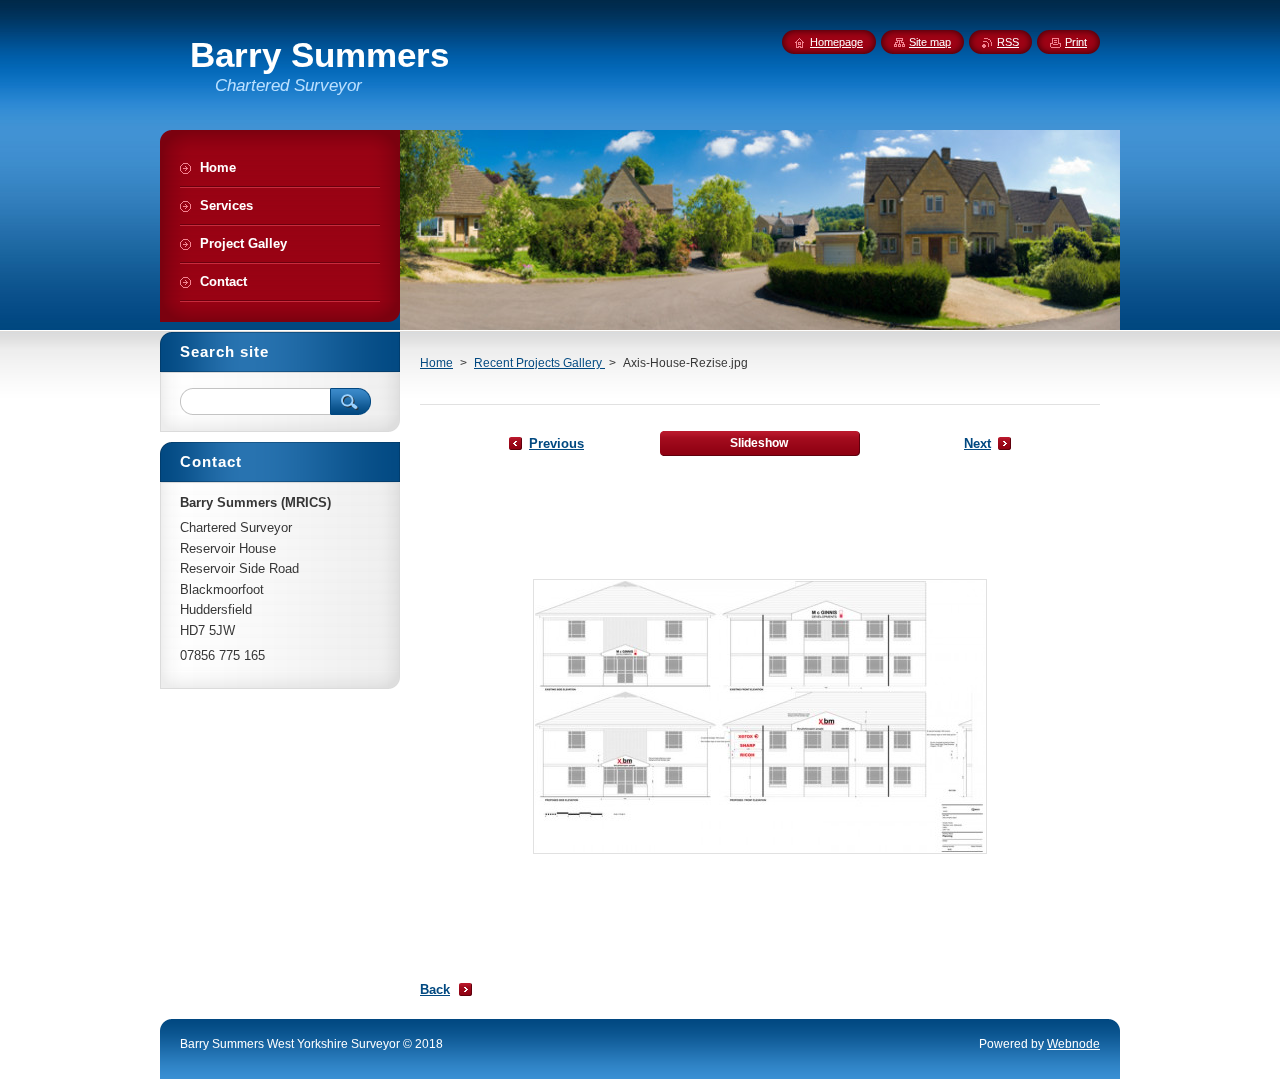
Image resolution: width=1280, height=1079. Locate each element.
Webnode (1073, 1044)
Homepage (836, 42)
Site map (930, 42)
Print (1076, 42)
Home (436, 363)
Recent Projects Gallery (539, 363)
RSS (1008, 42)
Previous (556, 443)
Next (977, 443)
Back (435, 989)
